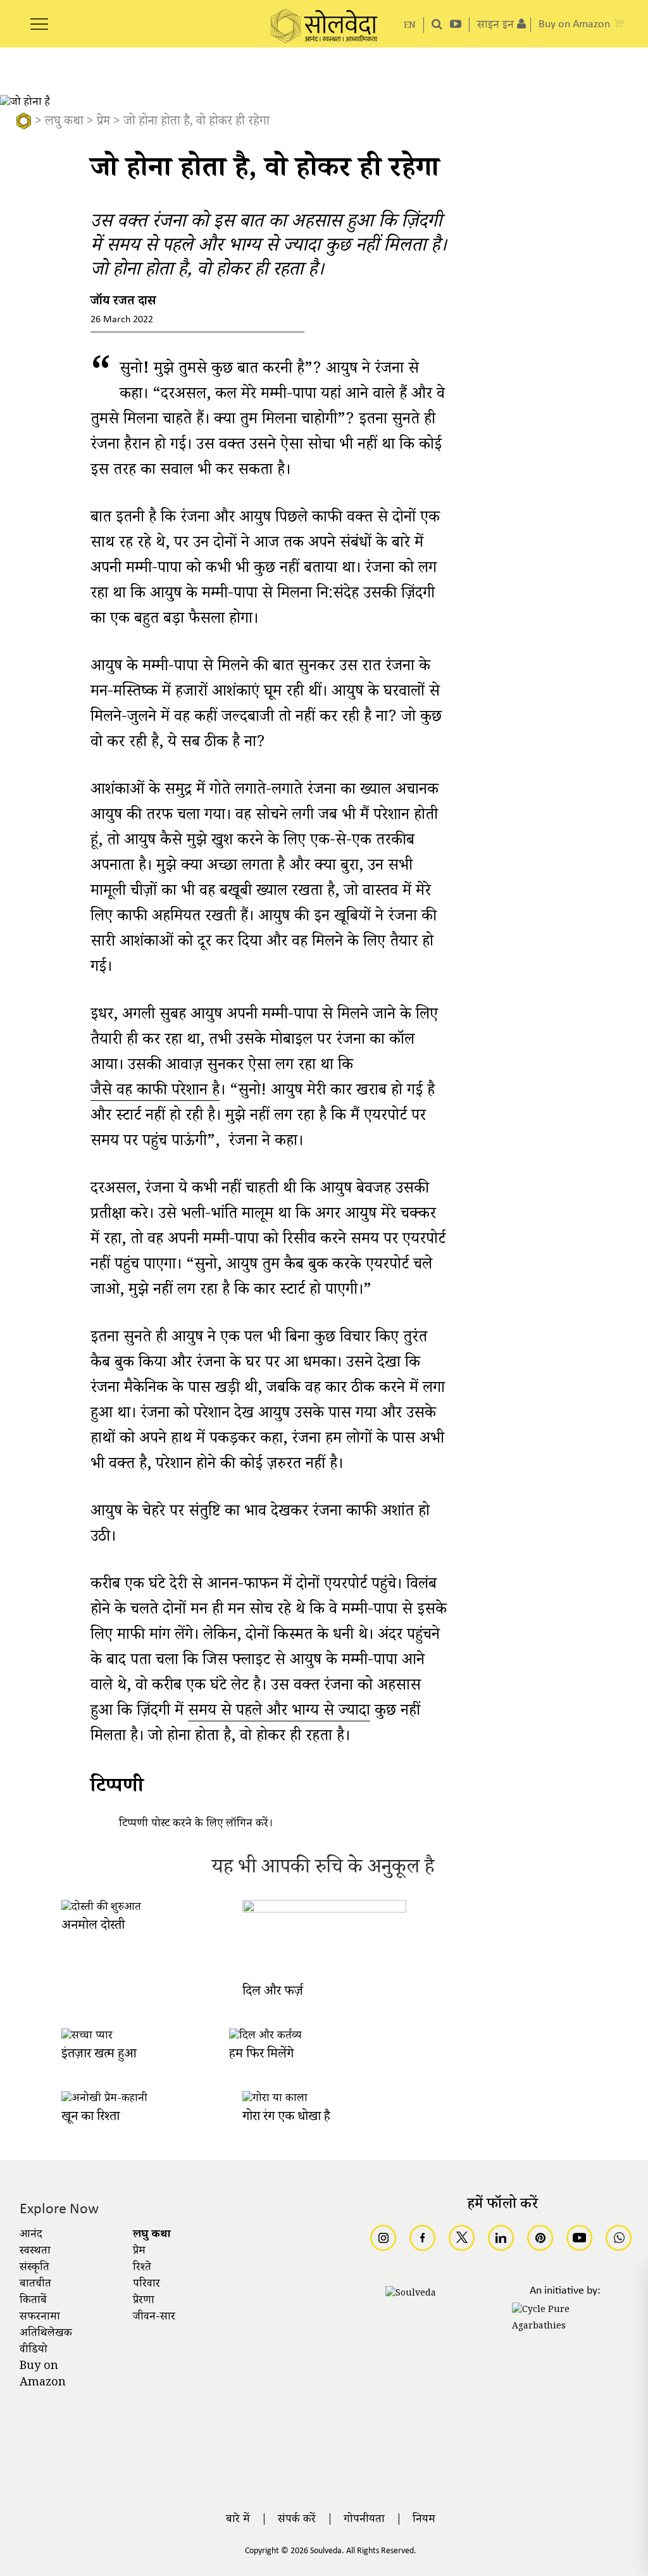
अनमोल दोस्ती (93, 1927)
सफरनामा (40, 2318)
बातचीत (35, 2285)
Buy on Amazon (43, 2375)
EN (410, 26)
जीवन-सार (154, 2318)
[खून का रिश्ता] (104, 2099)
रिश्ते (142, 2268)
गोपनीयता (364, 2520)
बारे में (238, 2520)
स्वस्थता (35, 2252)
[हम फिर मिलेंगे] (265, 2037)
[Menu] (39, 17)
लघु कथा (64, 123)
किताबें (33, 2301)
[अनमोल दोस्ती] (101, 1908)
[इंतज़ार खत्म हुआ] (87, 2037)
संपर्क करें (297, 2520)
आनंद (31, 2235)
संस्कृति (34, 2268)
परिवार (146, 2285)
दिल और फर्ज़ (273, 1993)
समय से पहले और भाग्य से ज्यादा (279, 1713)
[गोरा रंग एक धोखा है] (275, 2099)
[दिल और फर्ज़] (325, 1911)
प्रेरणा (144, 2301)
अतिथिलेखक (46, 2334)
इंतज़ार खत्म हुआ (99, 2055)
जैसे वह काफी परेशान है (155, 1093)
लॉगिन (239, 1825)
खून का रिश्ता (90, 2118)
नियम (424, 2520)
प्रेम (103, 123)
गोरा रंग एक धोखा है (286, 2118)
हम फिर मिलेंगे (261, 2055)
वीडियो (34, 2351)
